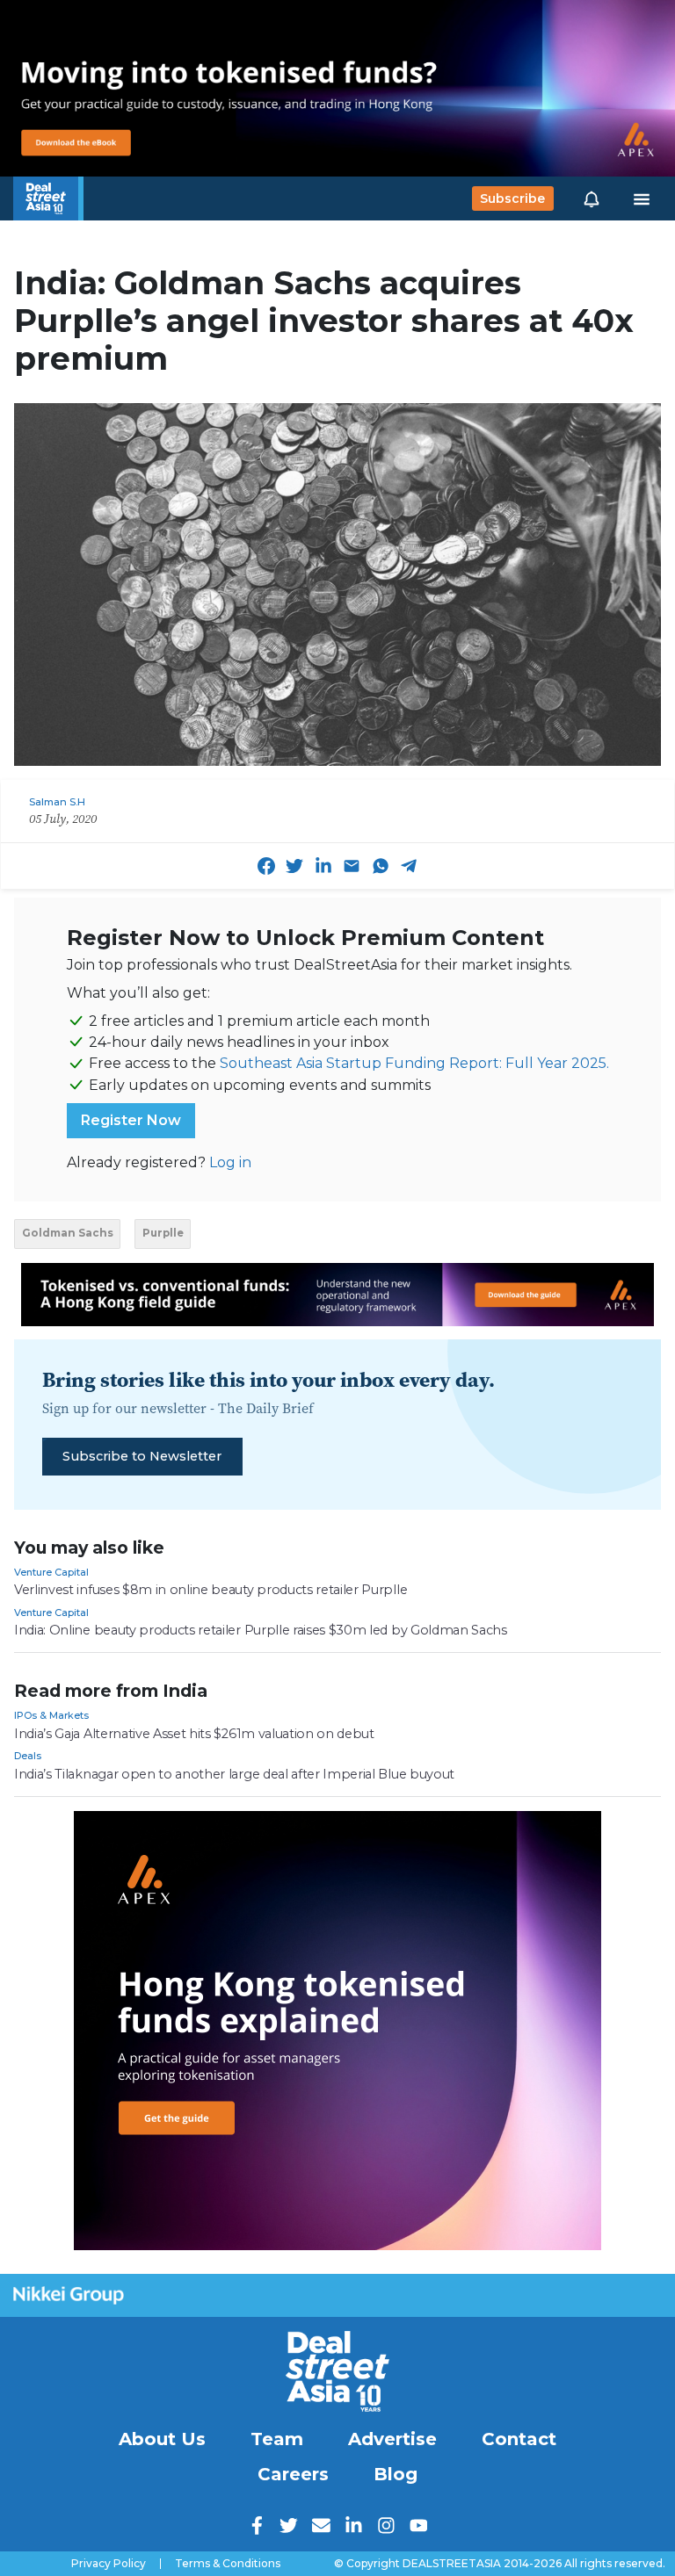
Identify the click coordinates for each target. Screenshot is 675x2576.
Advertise (392, 2439)
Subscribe (512, 198)
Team (277, 2439)
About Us (162, 2439)
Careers (293, 2474)
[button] (592, 198)
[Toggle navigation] (642, 198)
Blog (396, 2474)
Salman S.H (57, 802)
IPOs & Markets (51, 1715)
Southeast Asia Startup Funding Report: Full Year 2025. (414, 1063)
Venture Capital (51, 1572)
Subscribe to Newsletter (142, 1456)
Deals (28, 1756)
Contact (519, 2439)
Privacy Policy (109, 2564)
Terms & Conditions (228, 2564)
